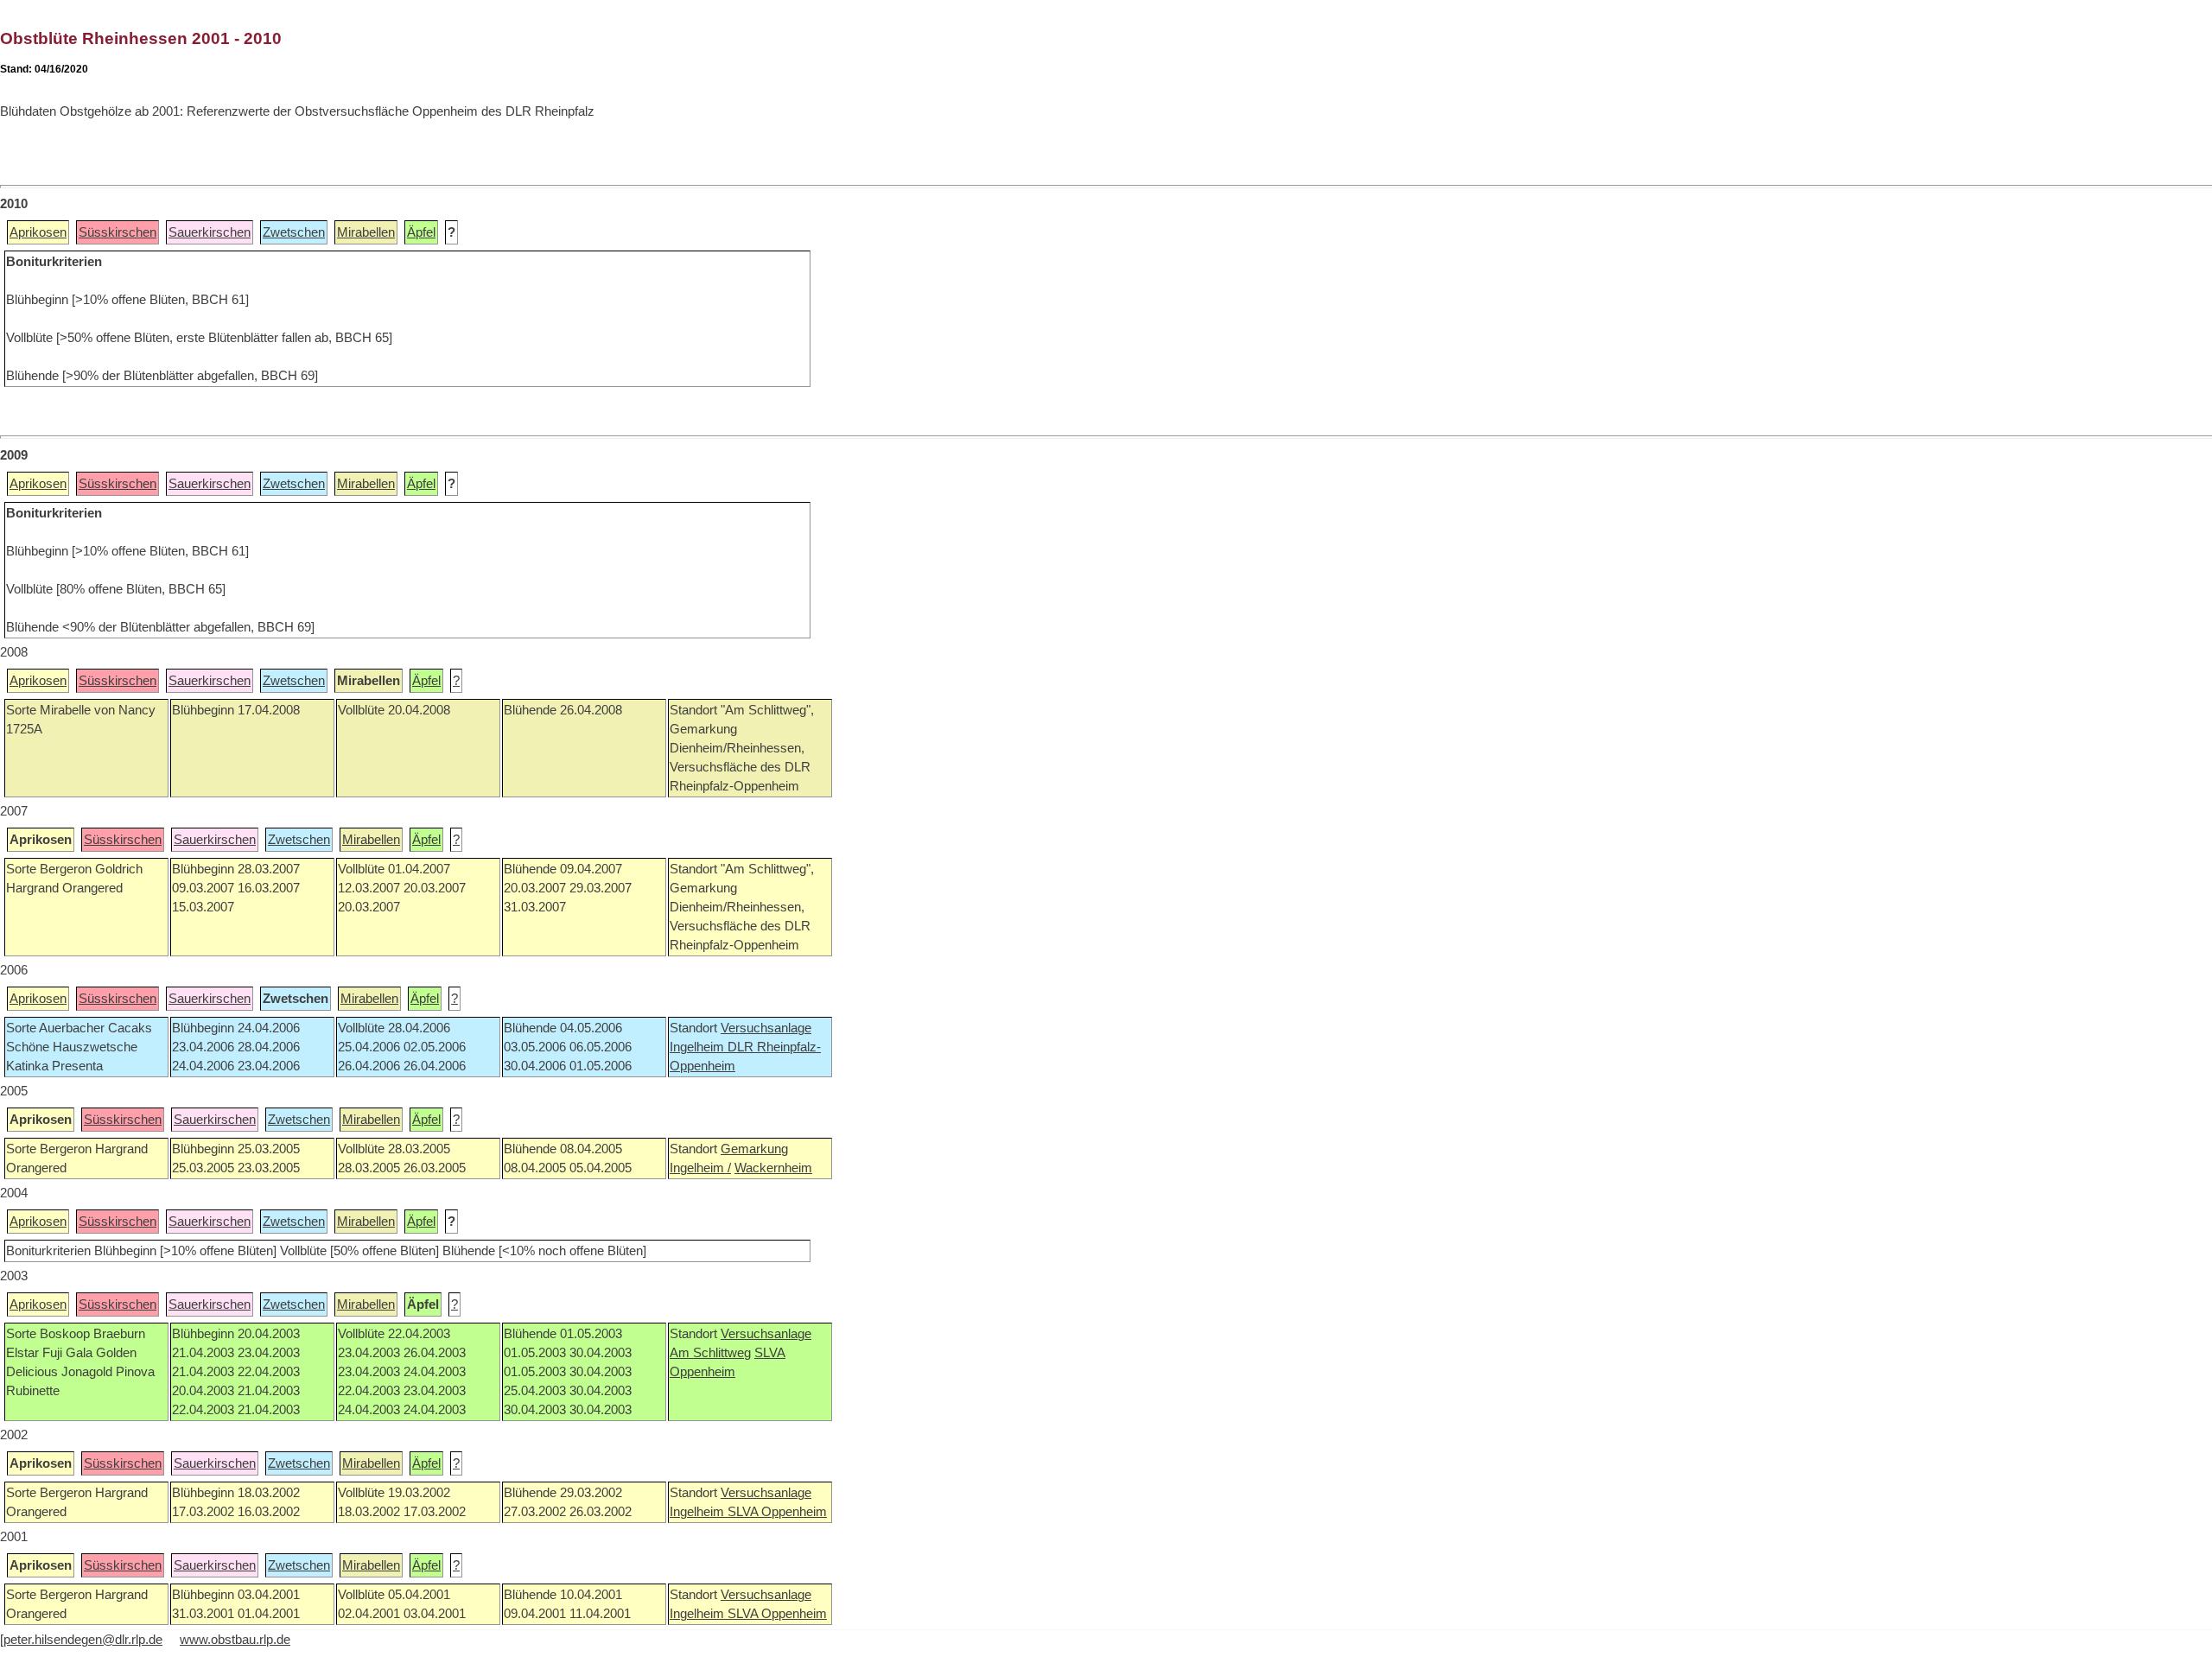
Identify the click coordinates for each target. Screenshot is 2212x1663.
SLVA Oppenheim (777, 1512)
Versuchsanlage (766, 1028)
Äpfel (421, 232)
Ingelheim (699, 1047)
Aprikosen (38, 232)
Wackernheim (773, 1168)
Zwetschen (294, 232)
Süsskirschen (118, 232)
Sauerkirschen (210, 232)
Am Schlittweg (710, 1353)
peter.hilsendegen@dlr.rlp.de (83, 1640)
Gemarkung (754, 1149)
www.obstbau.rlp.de (235, 1640)
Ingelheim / (700, 1168)
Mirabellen (366, 232)
